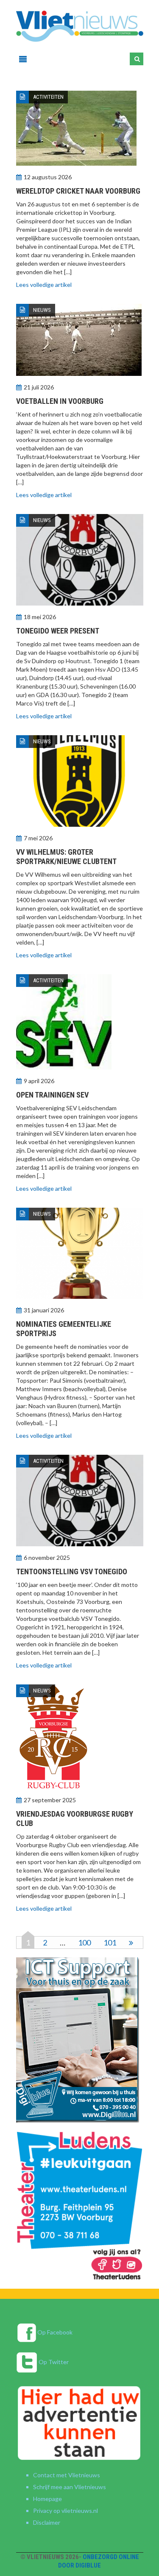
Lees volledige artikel (44, 285)
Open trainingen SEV (52, 1095)
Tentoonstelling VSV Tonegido (72, 1571)
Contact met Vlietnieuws (67, 2475)
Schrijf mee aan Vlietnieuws (70, 2487)
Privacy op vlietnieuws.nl (66, 2511)
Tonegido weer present (58, 631)
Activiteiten (48, 97)
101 (110, 1942)
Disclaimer (47, 2522)
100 (84, 1942)
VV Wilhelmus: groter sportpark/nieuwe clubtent (66, 857)
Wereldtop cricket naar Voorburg (78, 191)
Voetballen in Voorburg (60, 401)
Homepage (47, 2499)
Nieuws (42, 310)
